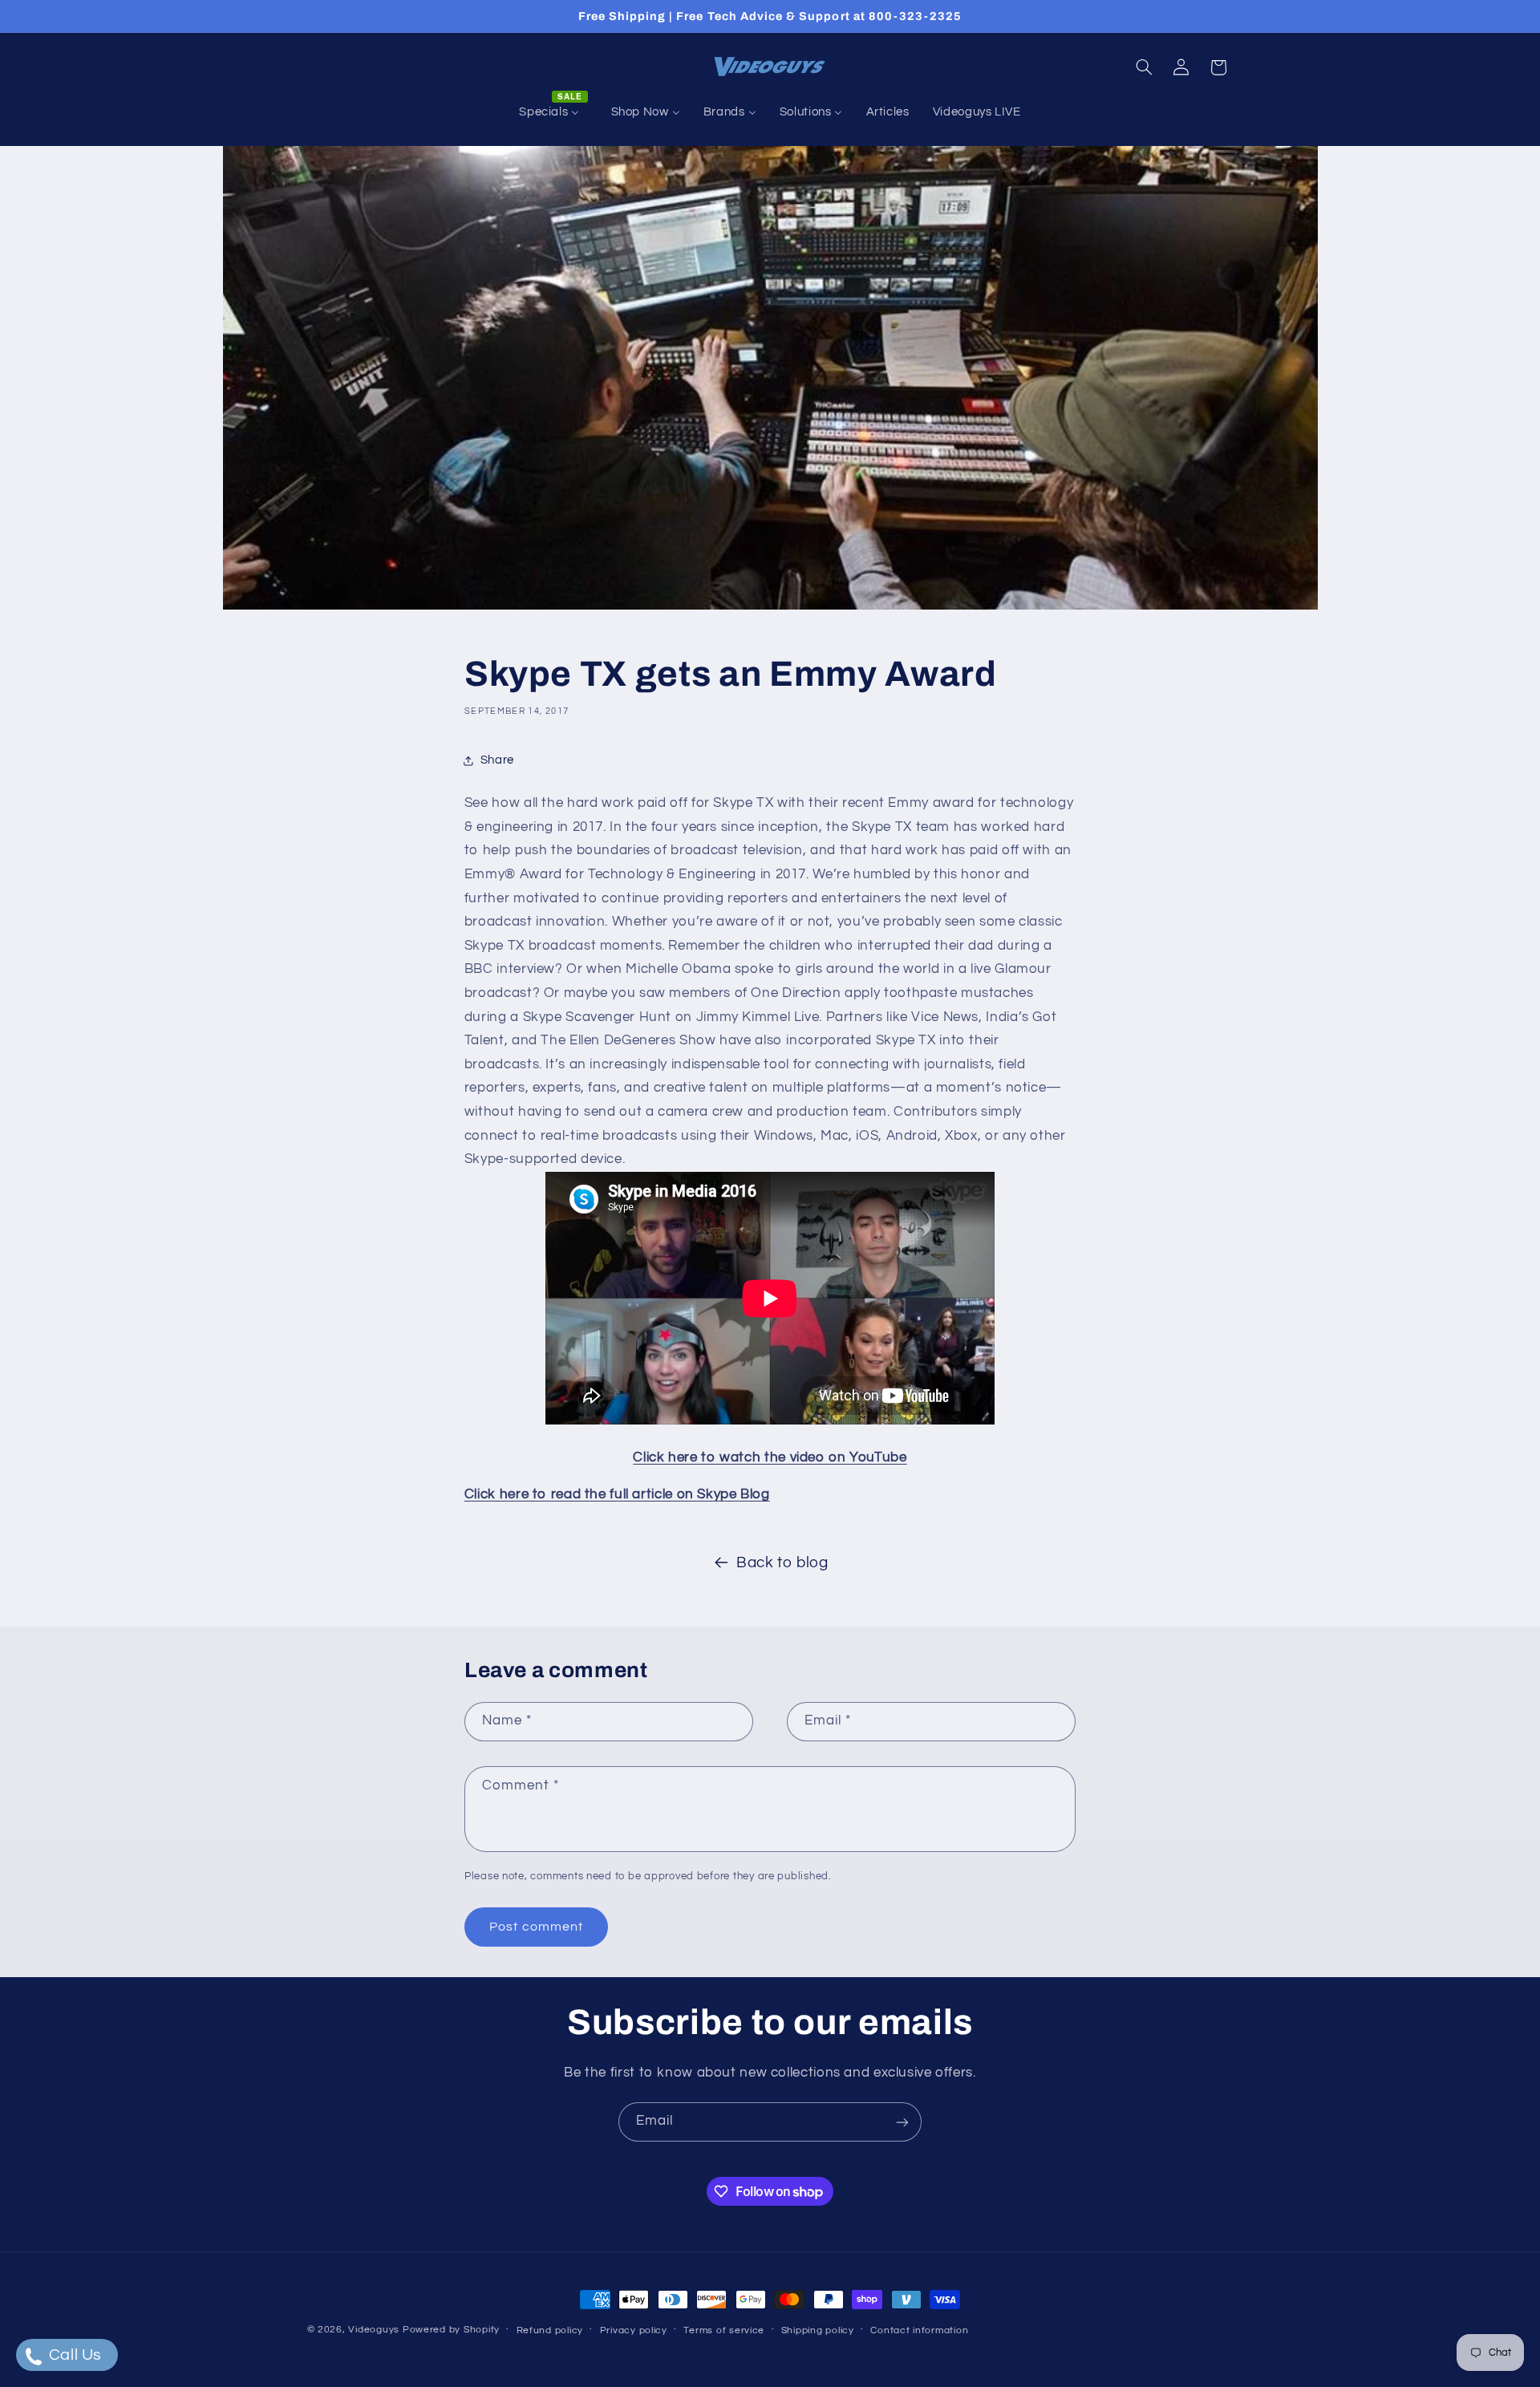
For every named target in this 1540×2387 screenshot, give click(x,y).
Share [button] (497, 760)
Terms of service (724, 2330)
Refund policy (550, 2330)
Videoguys (374, 2330)
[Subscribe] (902, 2122)
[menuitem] (553, 112)
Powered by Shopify (451, 2330)
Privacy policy (634, 2330)
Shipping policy (818, 2330)
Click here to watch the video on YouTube (770, 1457)
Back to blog (782, 1563)
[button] (1144, 67)
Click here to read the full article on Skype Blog (617, 1494)
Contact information (919, 2330)
